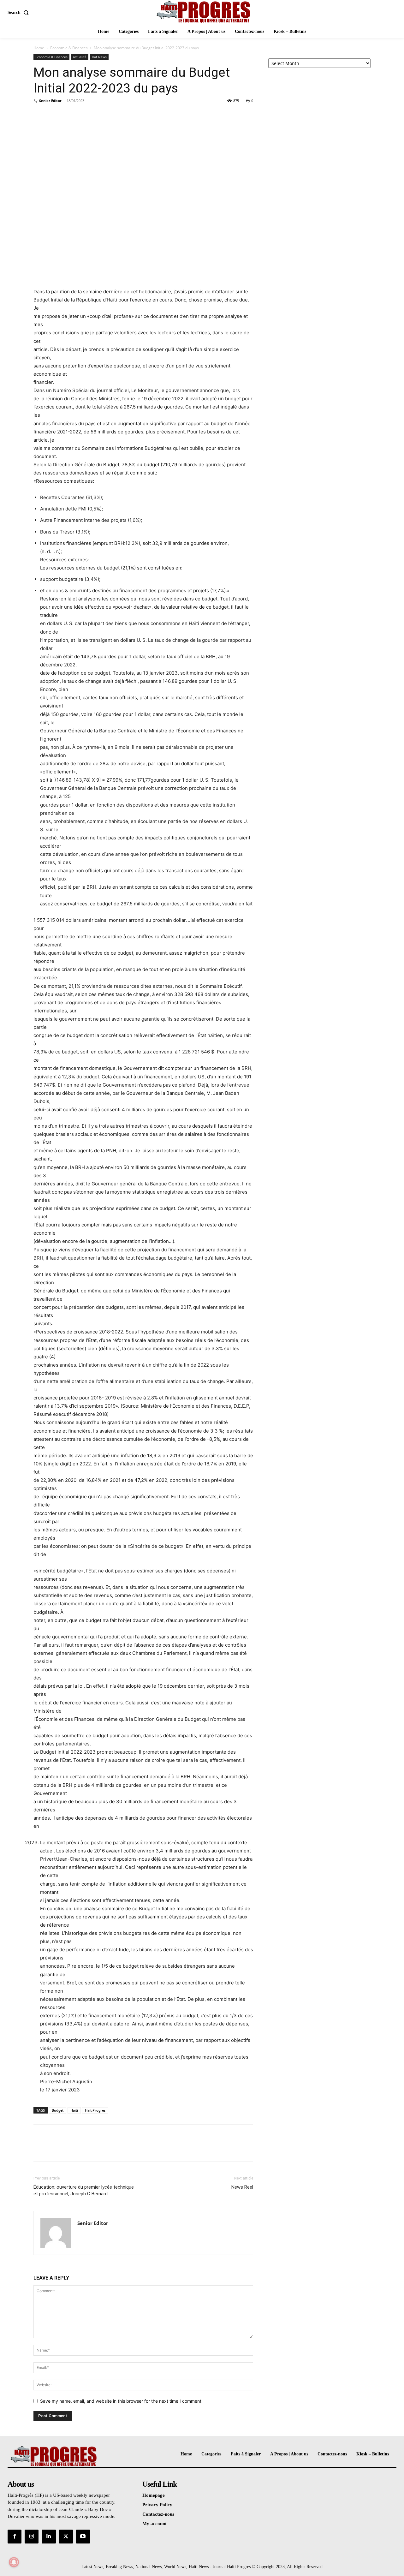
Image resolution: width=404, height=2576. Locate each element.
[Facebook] (40, 115)
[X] (54, 115)
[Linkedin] (49, 2537)
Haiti (74, 2110)
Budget (58, 2110)
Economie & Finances (69, 48)
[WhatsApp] (83, 115)
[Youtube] (83, 2537)
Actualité (80, 57)
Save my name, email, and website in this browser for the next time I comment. (121, 2401)
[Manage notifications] (14, 2562)
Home (39, 48)
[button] (19, 13)
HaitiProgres (95, 2110)
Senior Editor (50, 101)
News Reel (242, 2187)
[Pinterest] (69, 115)
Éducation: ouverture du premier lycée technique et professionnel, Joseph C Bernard (84, 2190)
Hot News (99, 57)
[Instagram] (32, 2537)
